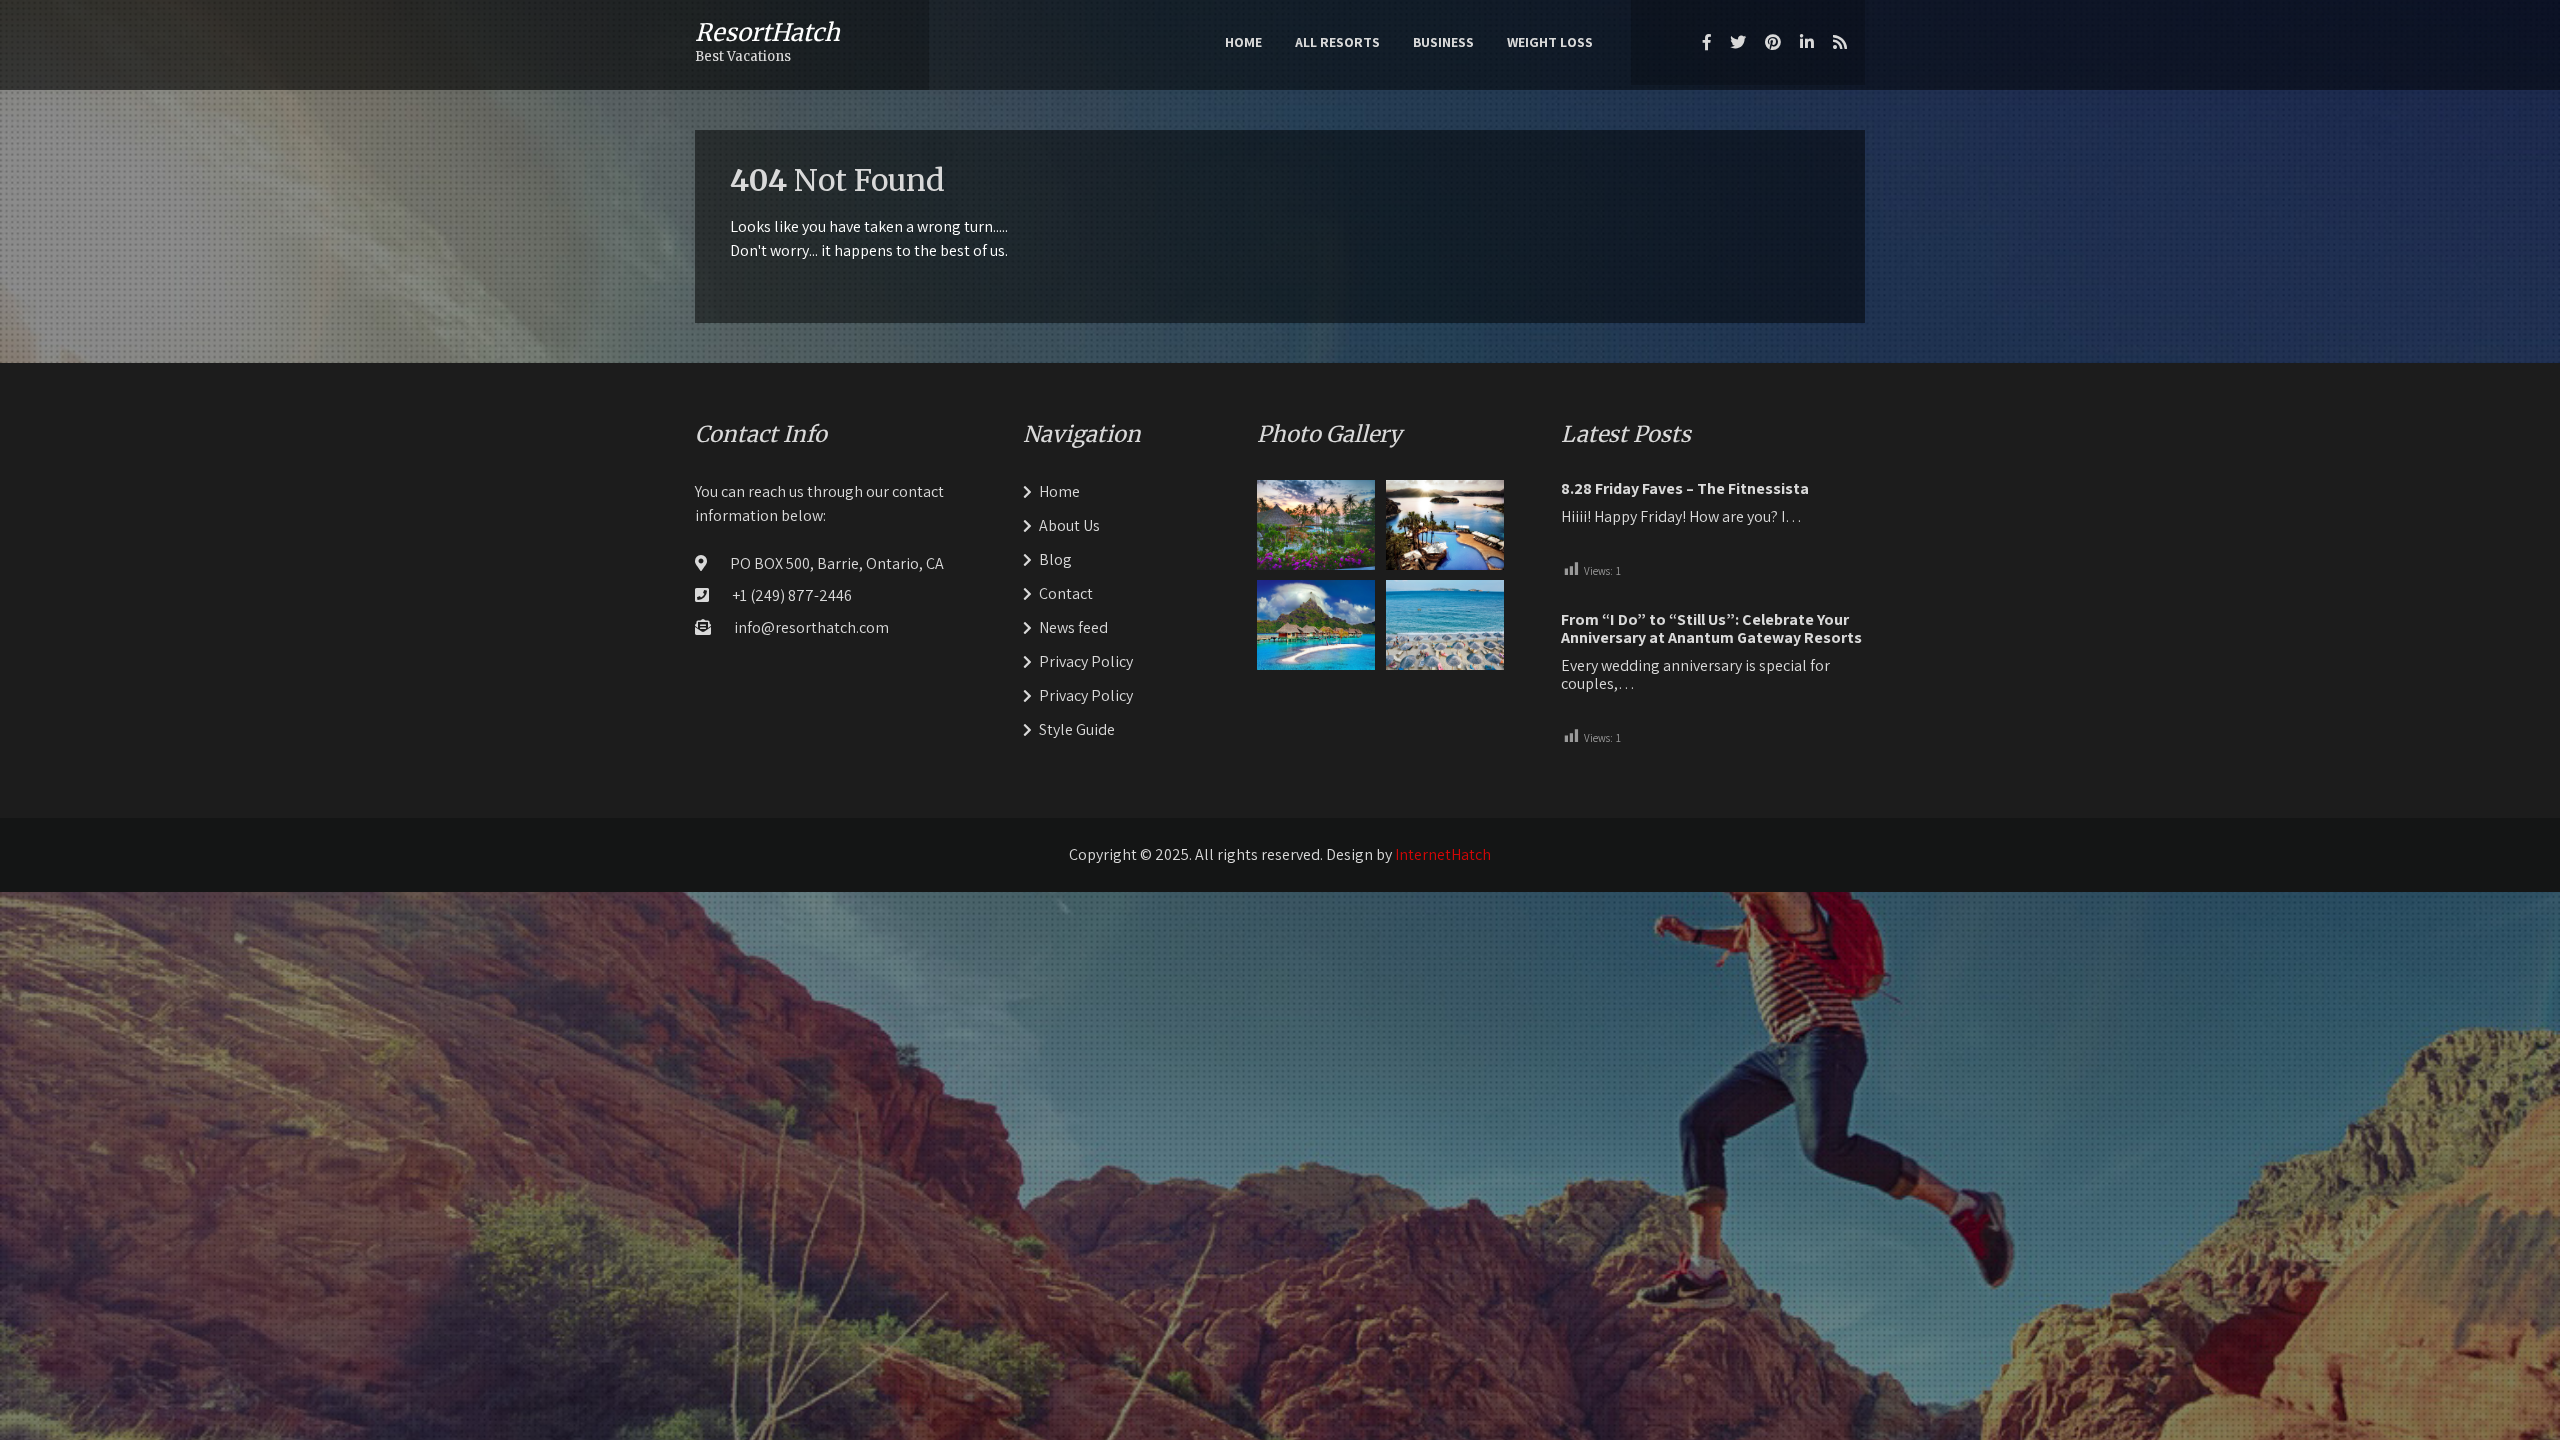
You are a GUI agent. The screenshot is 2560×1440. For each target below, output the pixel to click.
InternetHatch (1443, 854)
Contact (1066, 593)
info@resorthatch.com (811, 627)
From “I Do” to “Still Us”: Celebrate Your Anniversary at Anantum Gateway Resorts (1711, 629)
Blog (1055, 559)
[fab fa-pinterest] (1773, 42)
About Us (1069, 525)
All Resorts (1337, 42)
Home (1243, 42)
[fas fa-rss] (1840, 42)
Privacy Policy (1086, 661)
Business (1443, 42)
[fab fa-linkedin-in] (1807, 42)
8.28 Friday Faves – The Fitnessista (1685, 489)
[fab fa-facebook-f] (1707, 42)
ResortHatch (767, 32)
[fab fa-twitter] (1738, 42)
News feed (1073, 627)
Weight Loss (1550, 42)
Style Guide (1077, 729)
